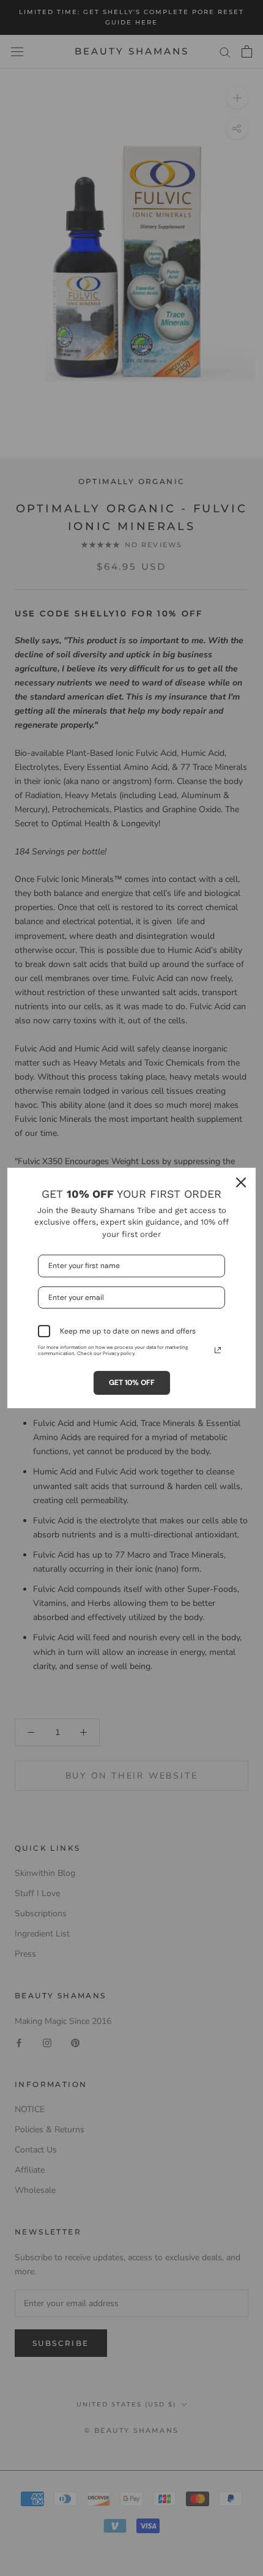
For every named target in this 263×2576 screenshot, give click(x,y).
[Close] (241, 1182)
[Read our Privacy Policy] (218, 1350)
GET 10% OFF (132, 1383)
